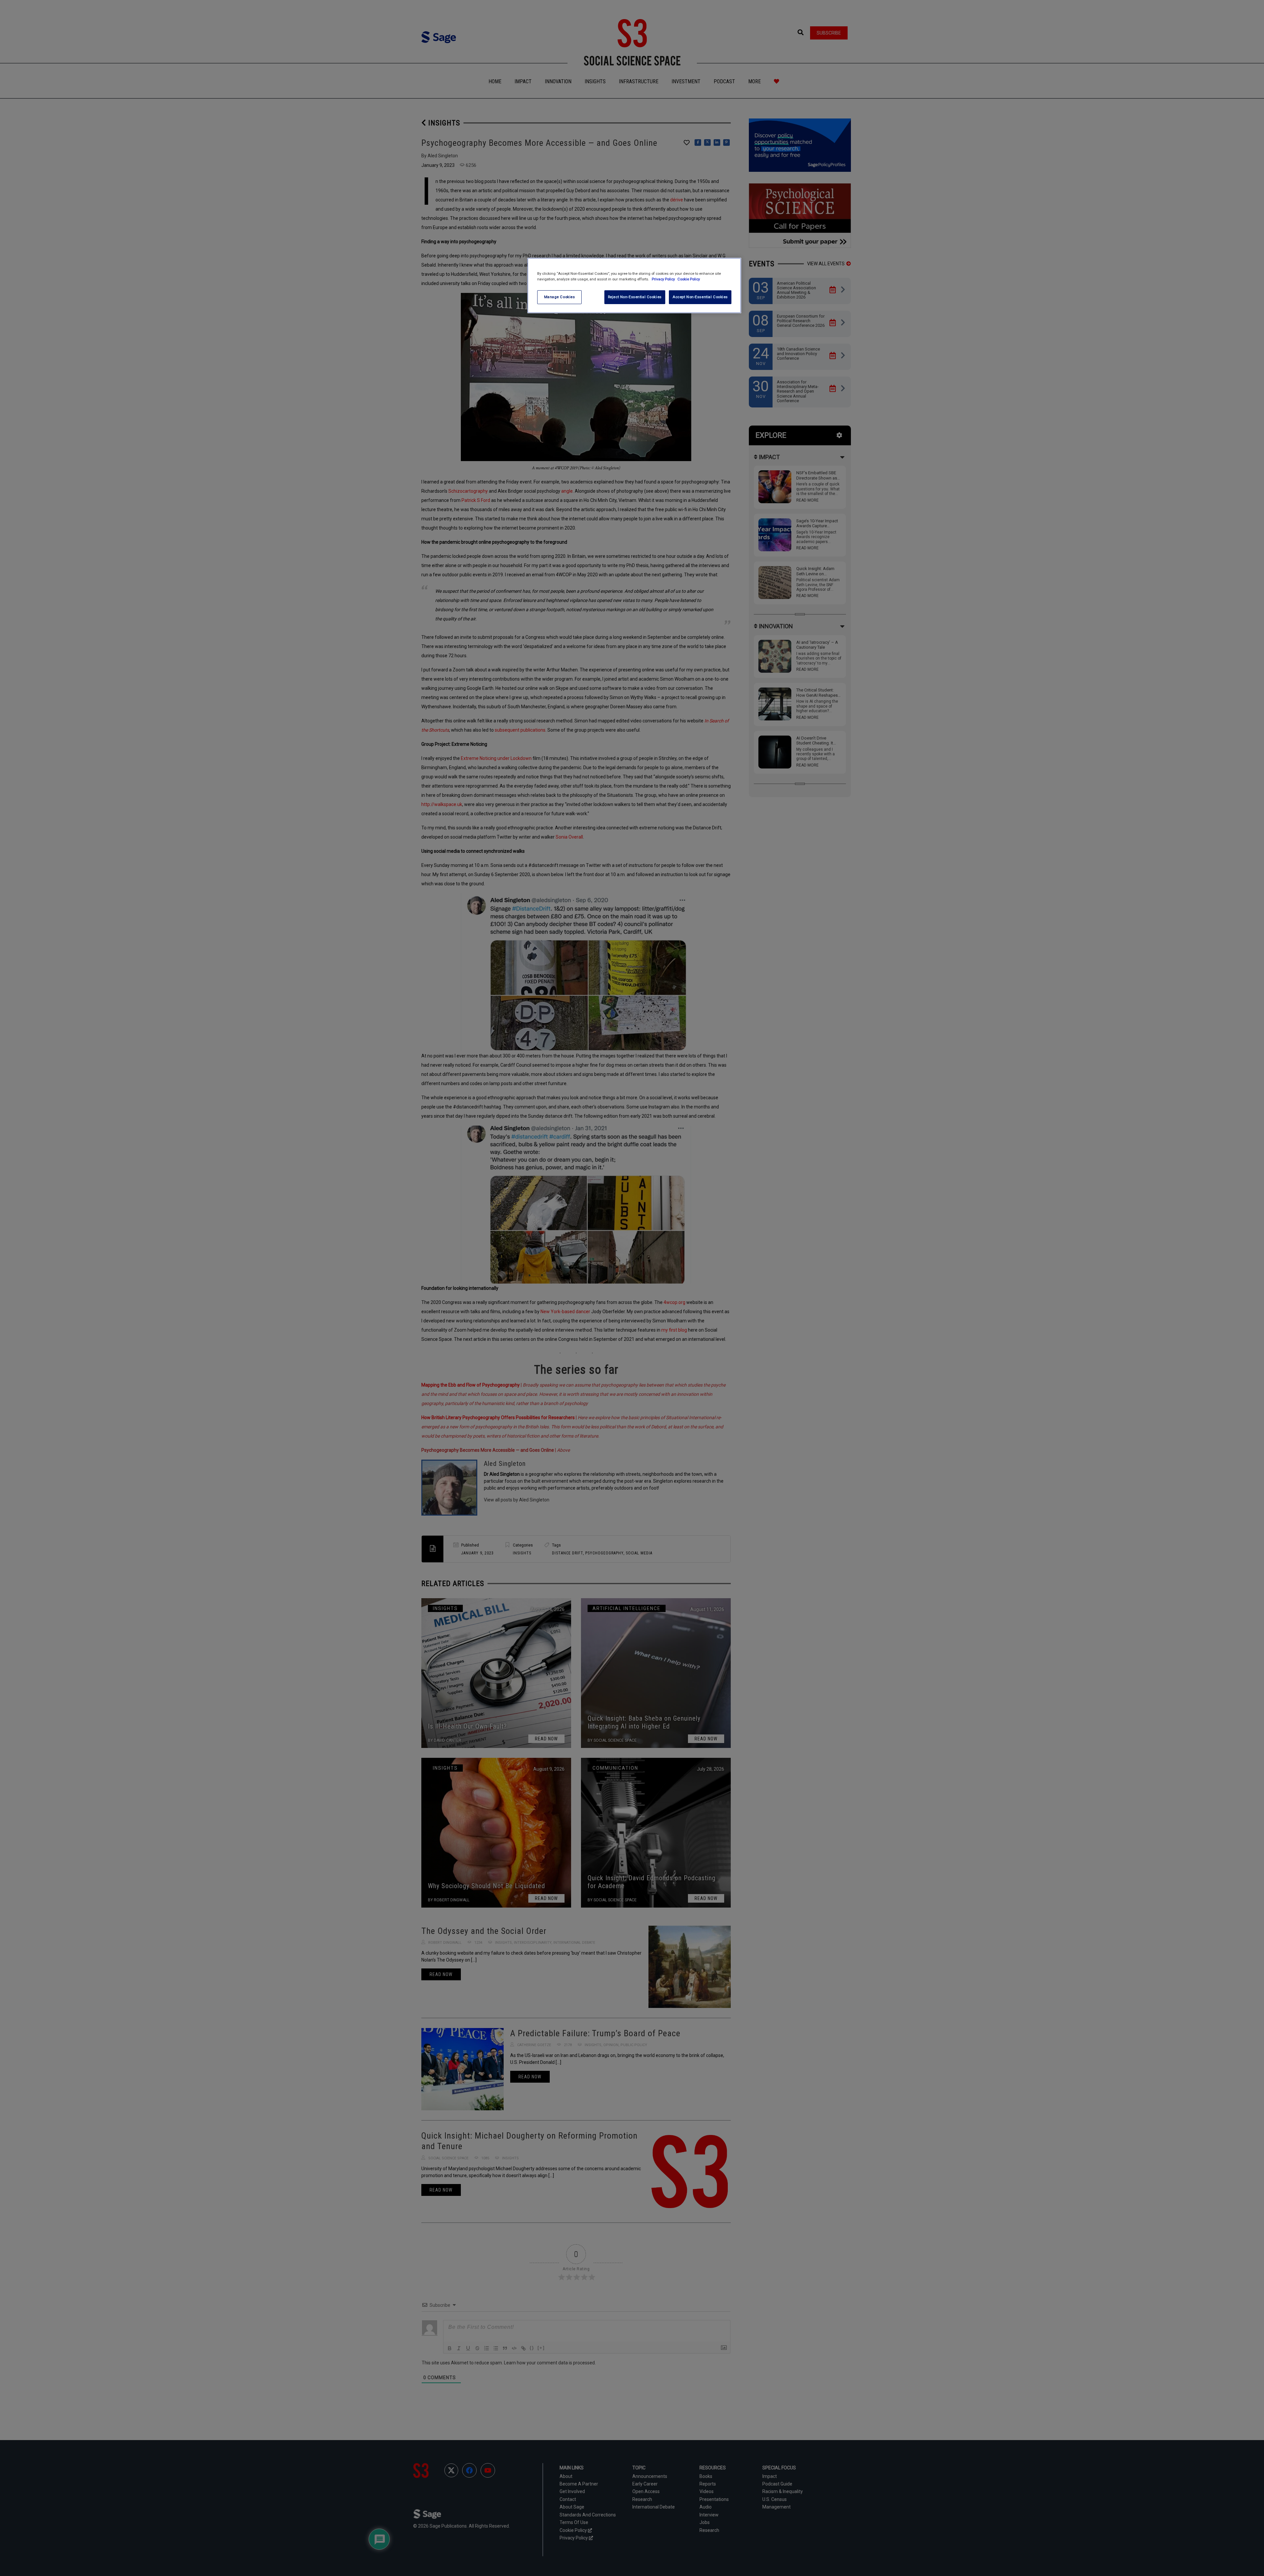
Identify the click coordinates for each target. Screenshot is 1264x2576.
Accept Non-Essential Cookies (700, 297)
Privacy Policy (664, 279)
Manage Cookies (560, 297)
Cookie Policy (689, 279)
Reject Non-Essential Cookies (635, 297)
